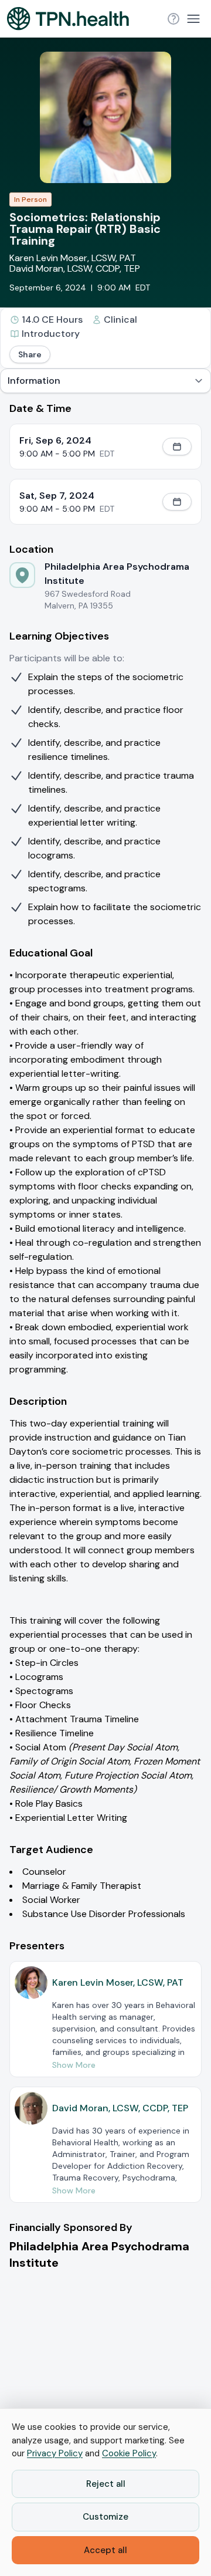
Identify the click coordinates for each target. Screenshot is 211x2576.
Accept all (105, 2550)
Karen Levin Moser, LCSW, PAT (73, 258)
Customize (105, 2517)
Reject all (106, 2484)
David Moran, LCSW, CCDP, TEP (75, 268)
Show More (74, 2065)
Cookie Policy (129, 2453)
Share (30, 354)
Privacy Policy (55, 2453)
